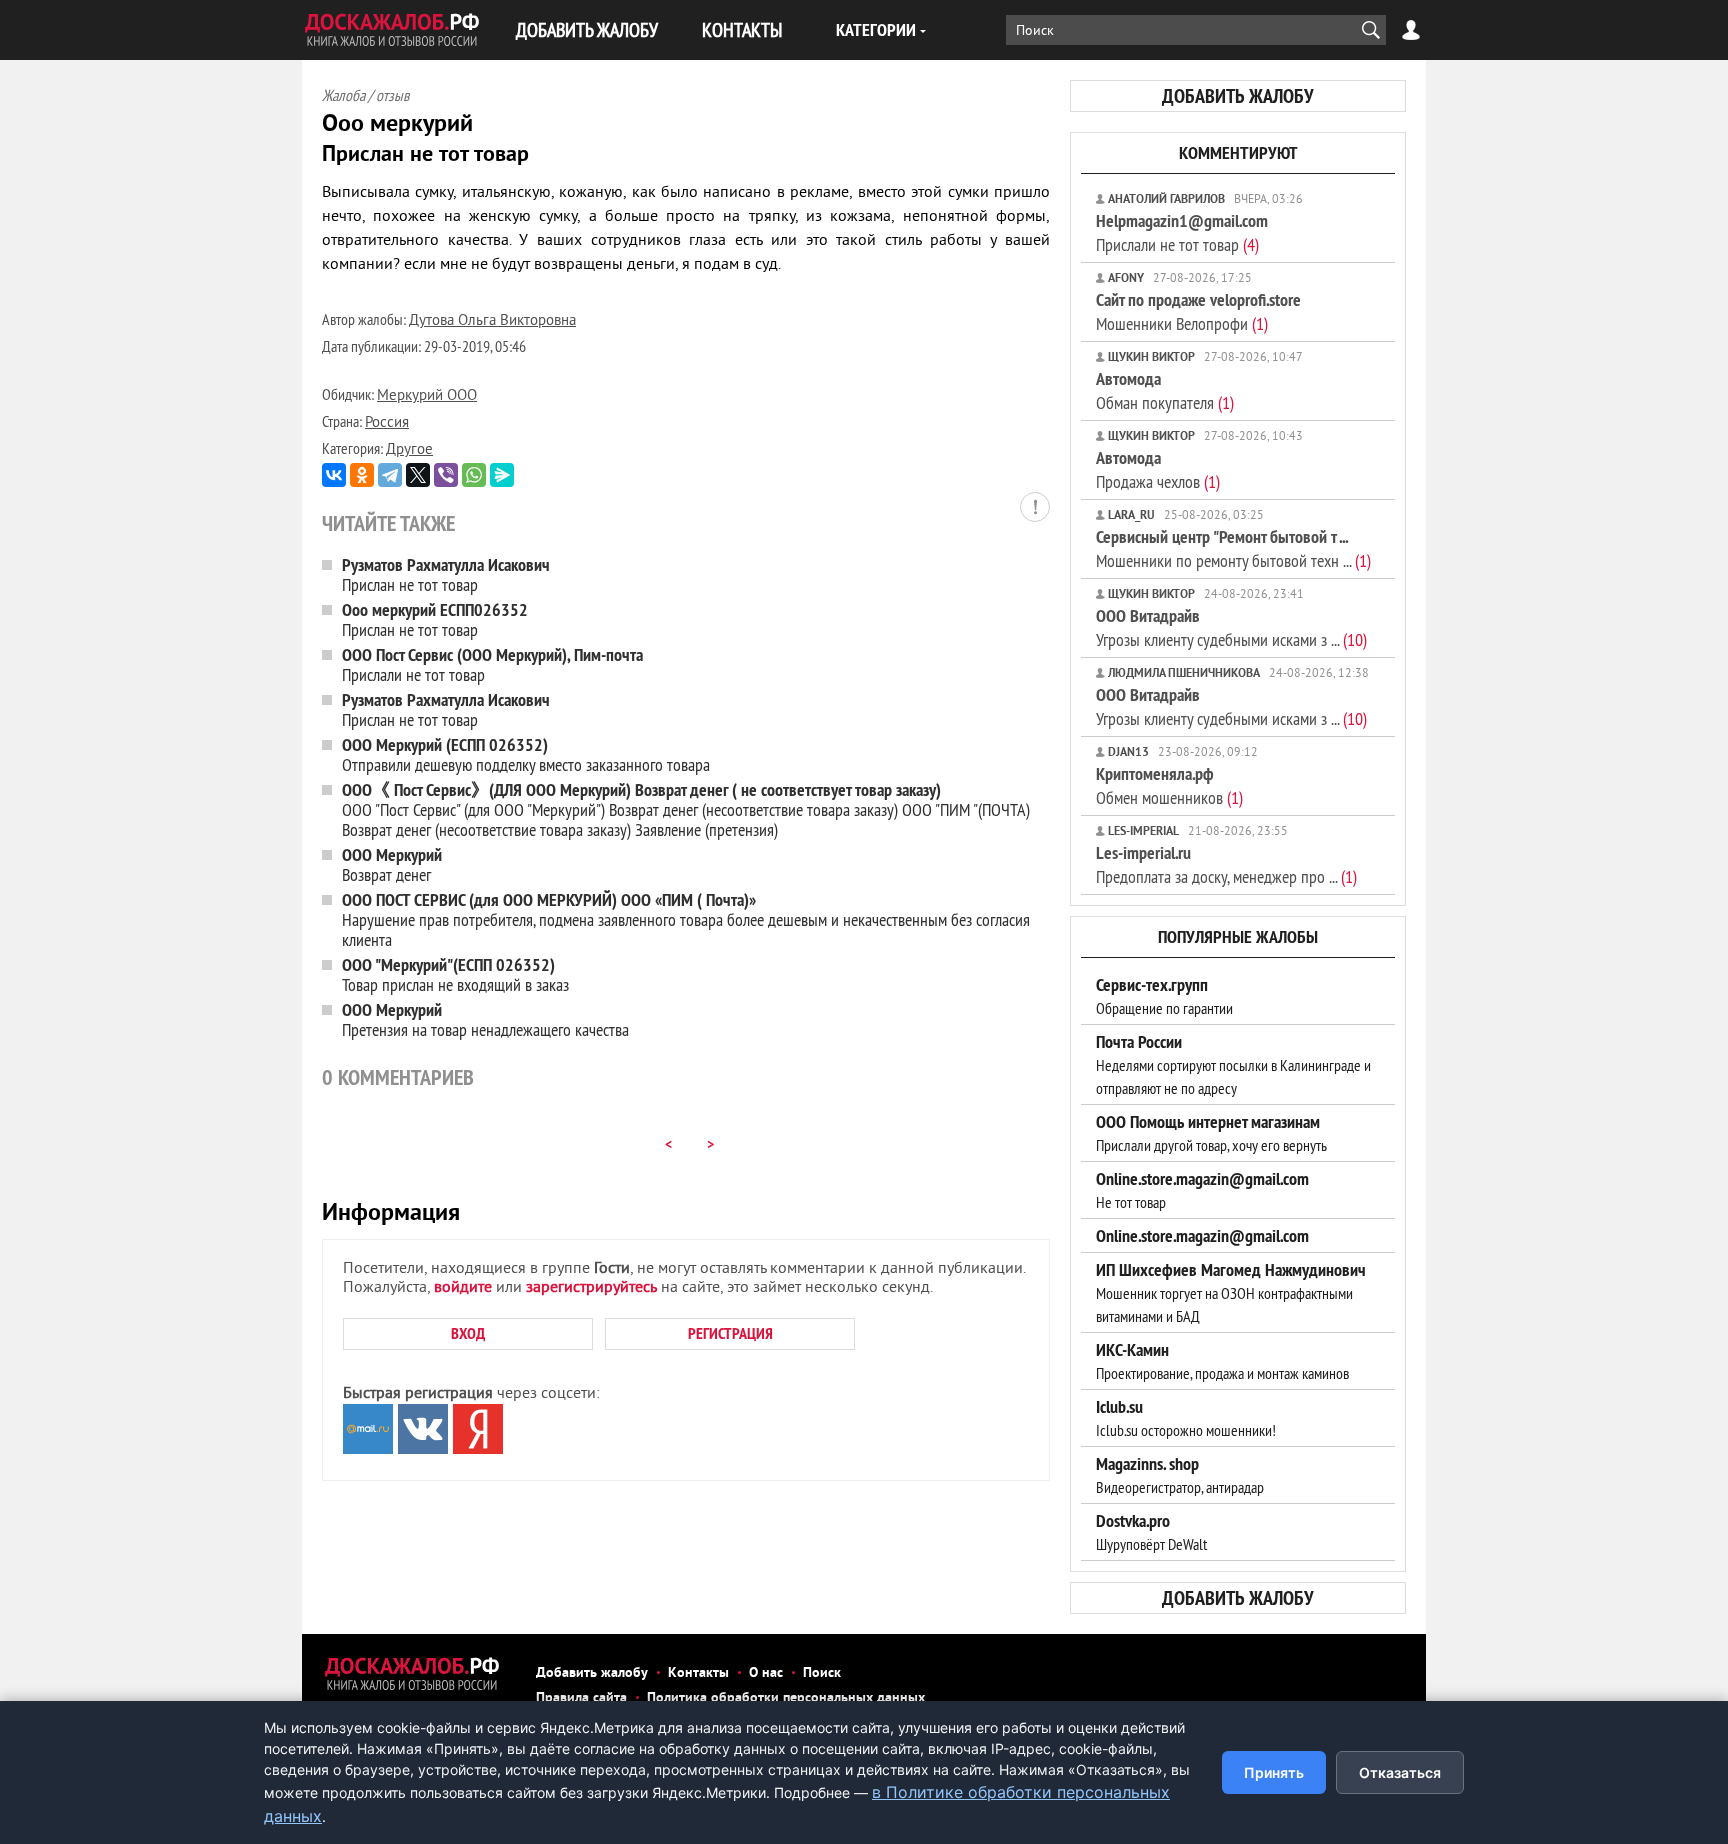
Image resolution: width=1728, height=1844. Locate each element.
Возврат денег (392, 864)
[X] (418, 475)
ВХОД (468, 1333)
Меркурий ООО (427, 396)
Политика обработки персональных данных (786, 1698)
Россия (387, 423)
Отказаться (1400, 1772)
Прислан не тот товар (446, 574)
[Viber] (446, 475)
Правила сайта (581, 1698)
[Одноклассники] (362, 475)
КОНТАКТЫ (742, 29)
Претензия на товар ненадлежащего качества (485, 1019)
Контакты (698, 1673)
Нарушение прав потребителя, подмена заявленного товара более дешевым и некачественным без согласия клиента (686, 919)
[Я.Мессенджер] (502, 475)
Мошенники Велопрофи (1198, 311)
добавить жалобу (1238, 96)
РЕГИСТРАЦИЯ (730, 1333)
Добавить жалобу (592, 1673)
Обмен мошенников (1169, 785)
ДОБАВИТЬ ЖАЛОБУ (587, 29)
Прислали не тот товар (492, 664)
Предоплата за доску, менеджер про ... (1226, 864)
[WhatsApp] (474, 475)
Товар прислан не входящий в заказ (455, 974)
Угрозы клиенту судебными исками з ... (1231, 627)
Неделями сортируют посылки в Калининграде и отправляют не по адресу (1233, 1065)
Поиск (822, 1673)
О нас (766, 1673)
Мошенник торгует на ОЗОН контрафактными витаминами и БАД (1231, 1293)
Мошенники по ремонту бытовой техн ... (1233, 548)
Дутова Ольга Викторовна (492, 321)
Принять (1274, 1772)
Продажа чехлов (1158, 469)
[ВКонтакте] (334, 475)
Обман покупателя (1165, 390)
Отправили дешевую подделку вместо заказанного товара (526, 754)
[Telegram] (390, 475)
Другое (409, 450)
